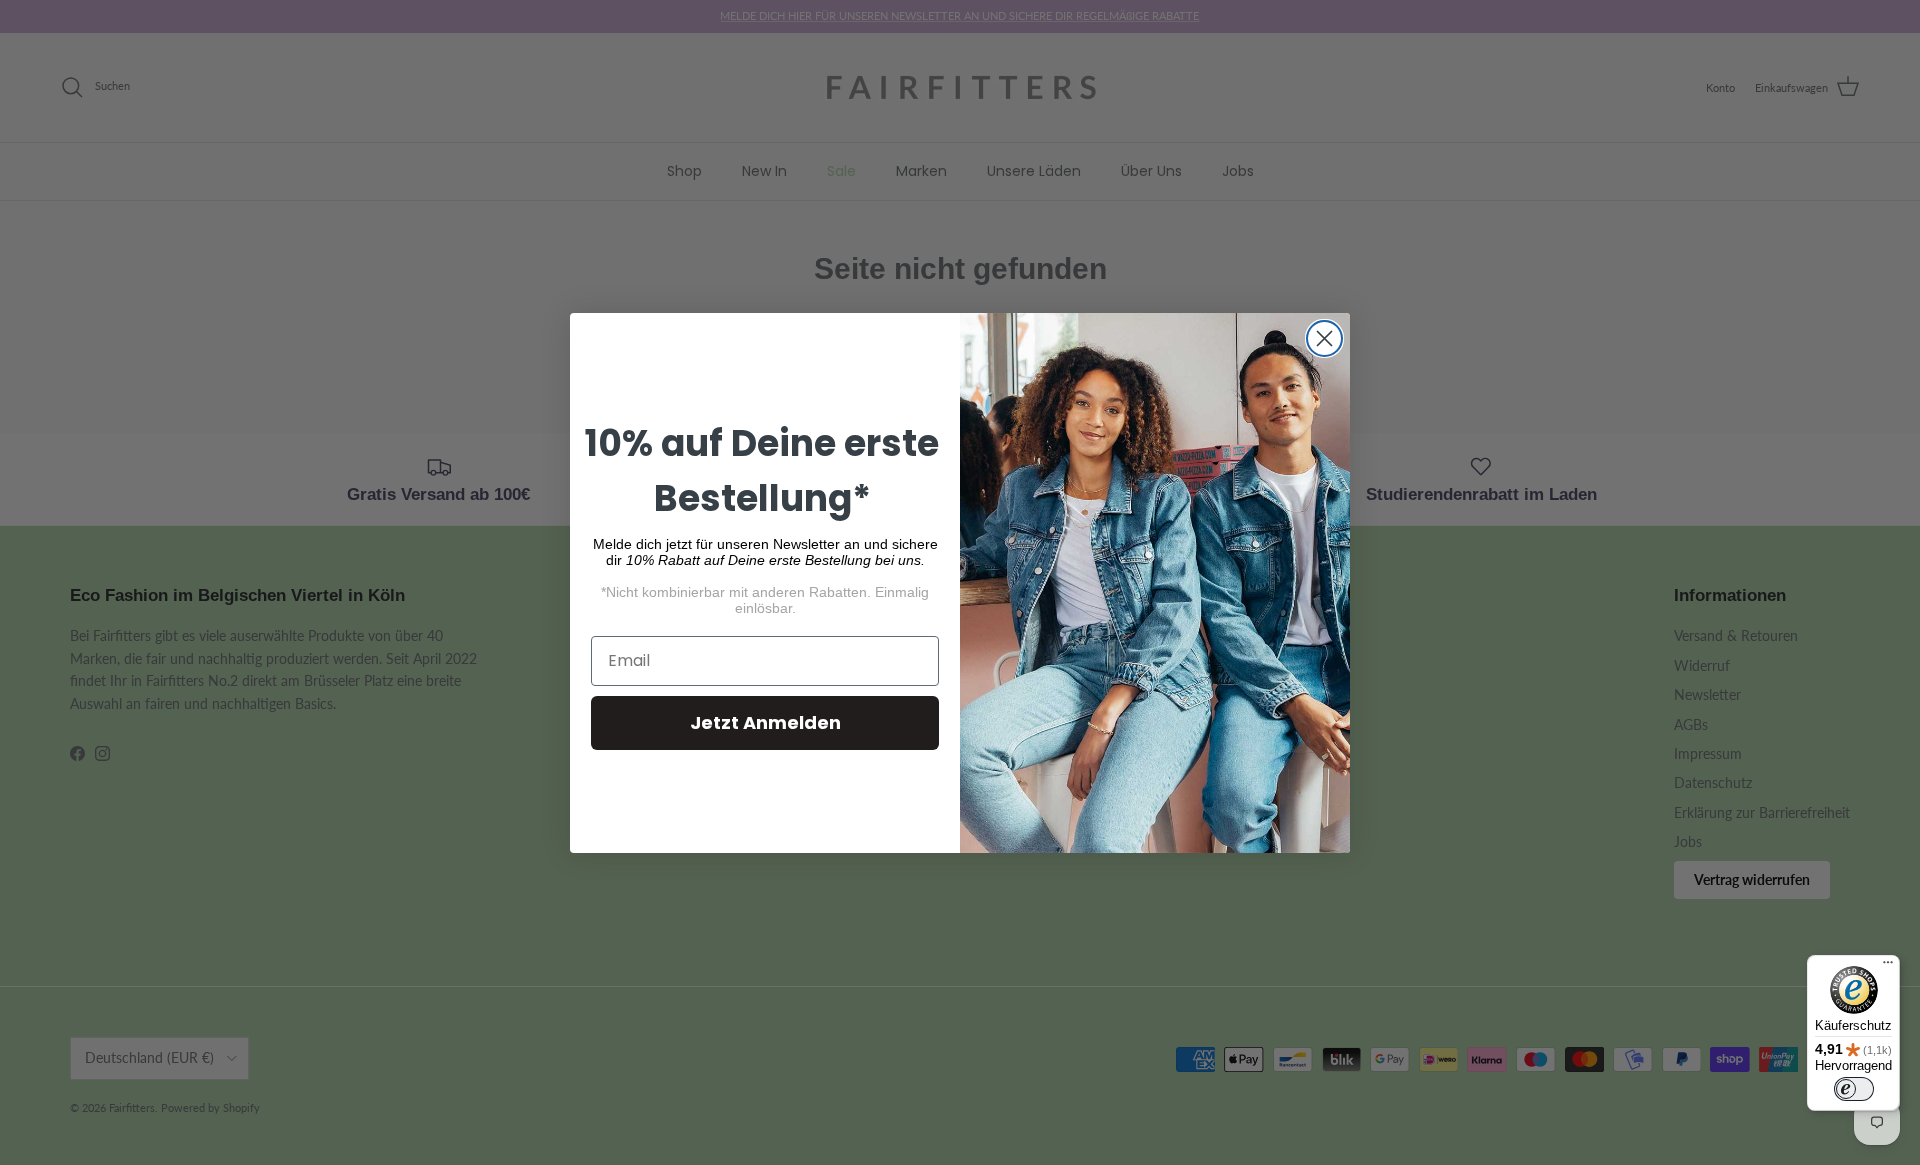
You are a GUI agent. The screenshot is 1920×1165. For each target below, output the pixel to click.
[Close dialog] (1324, 338)
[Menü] (1888, 967)
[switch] (1854, 1089)
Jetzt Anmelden (765, 722)
